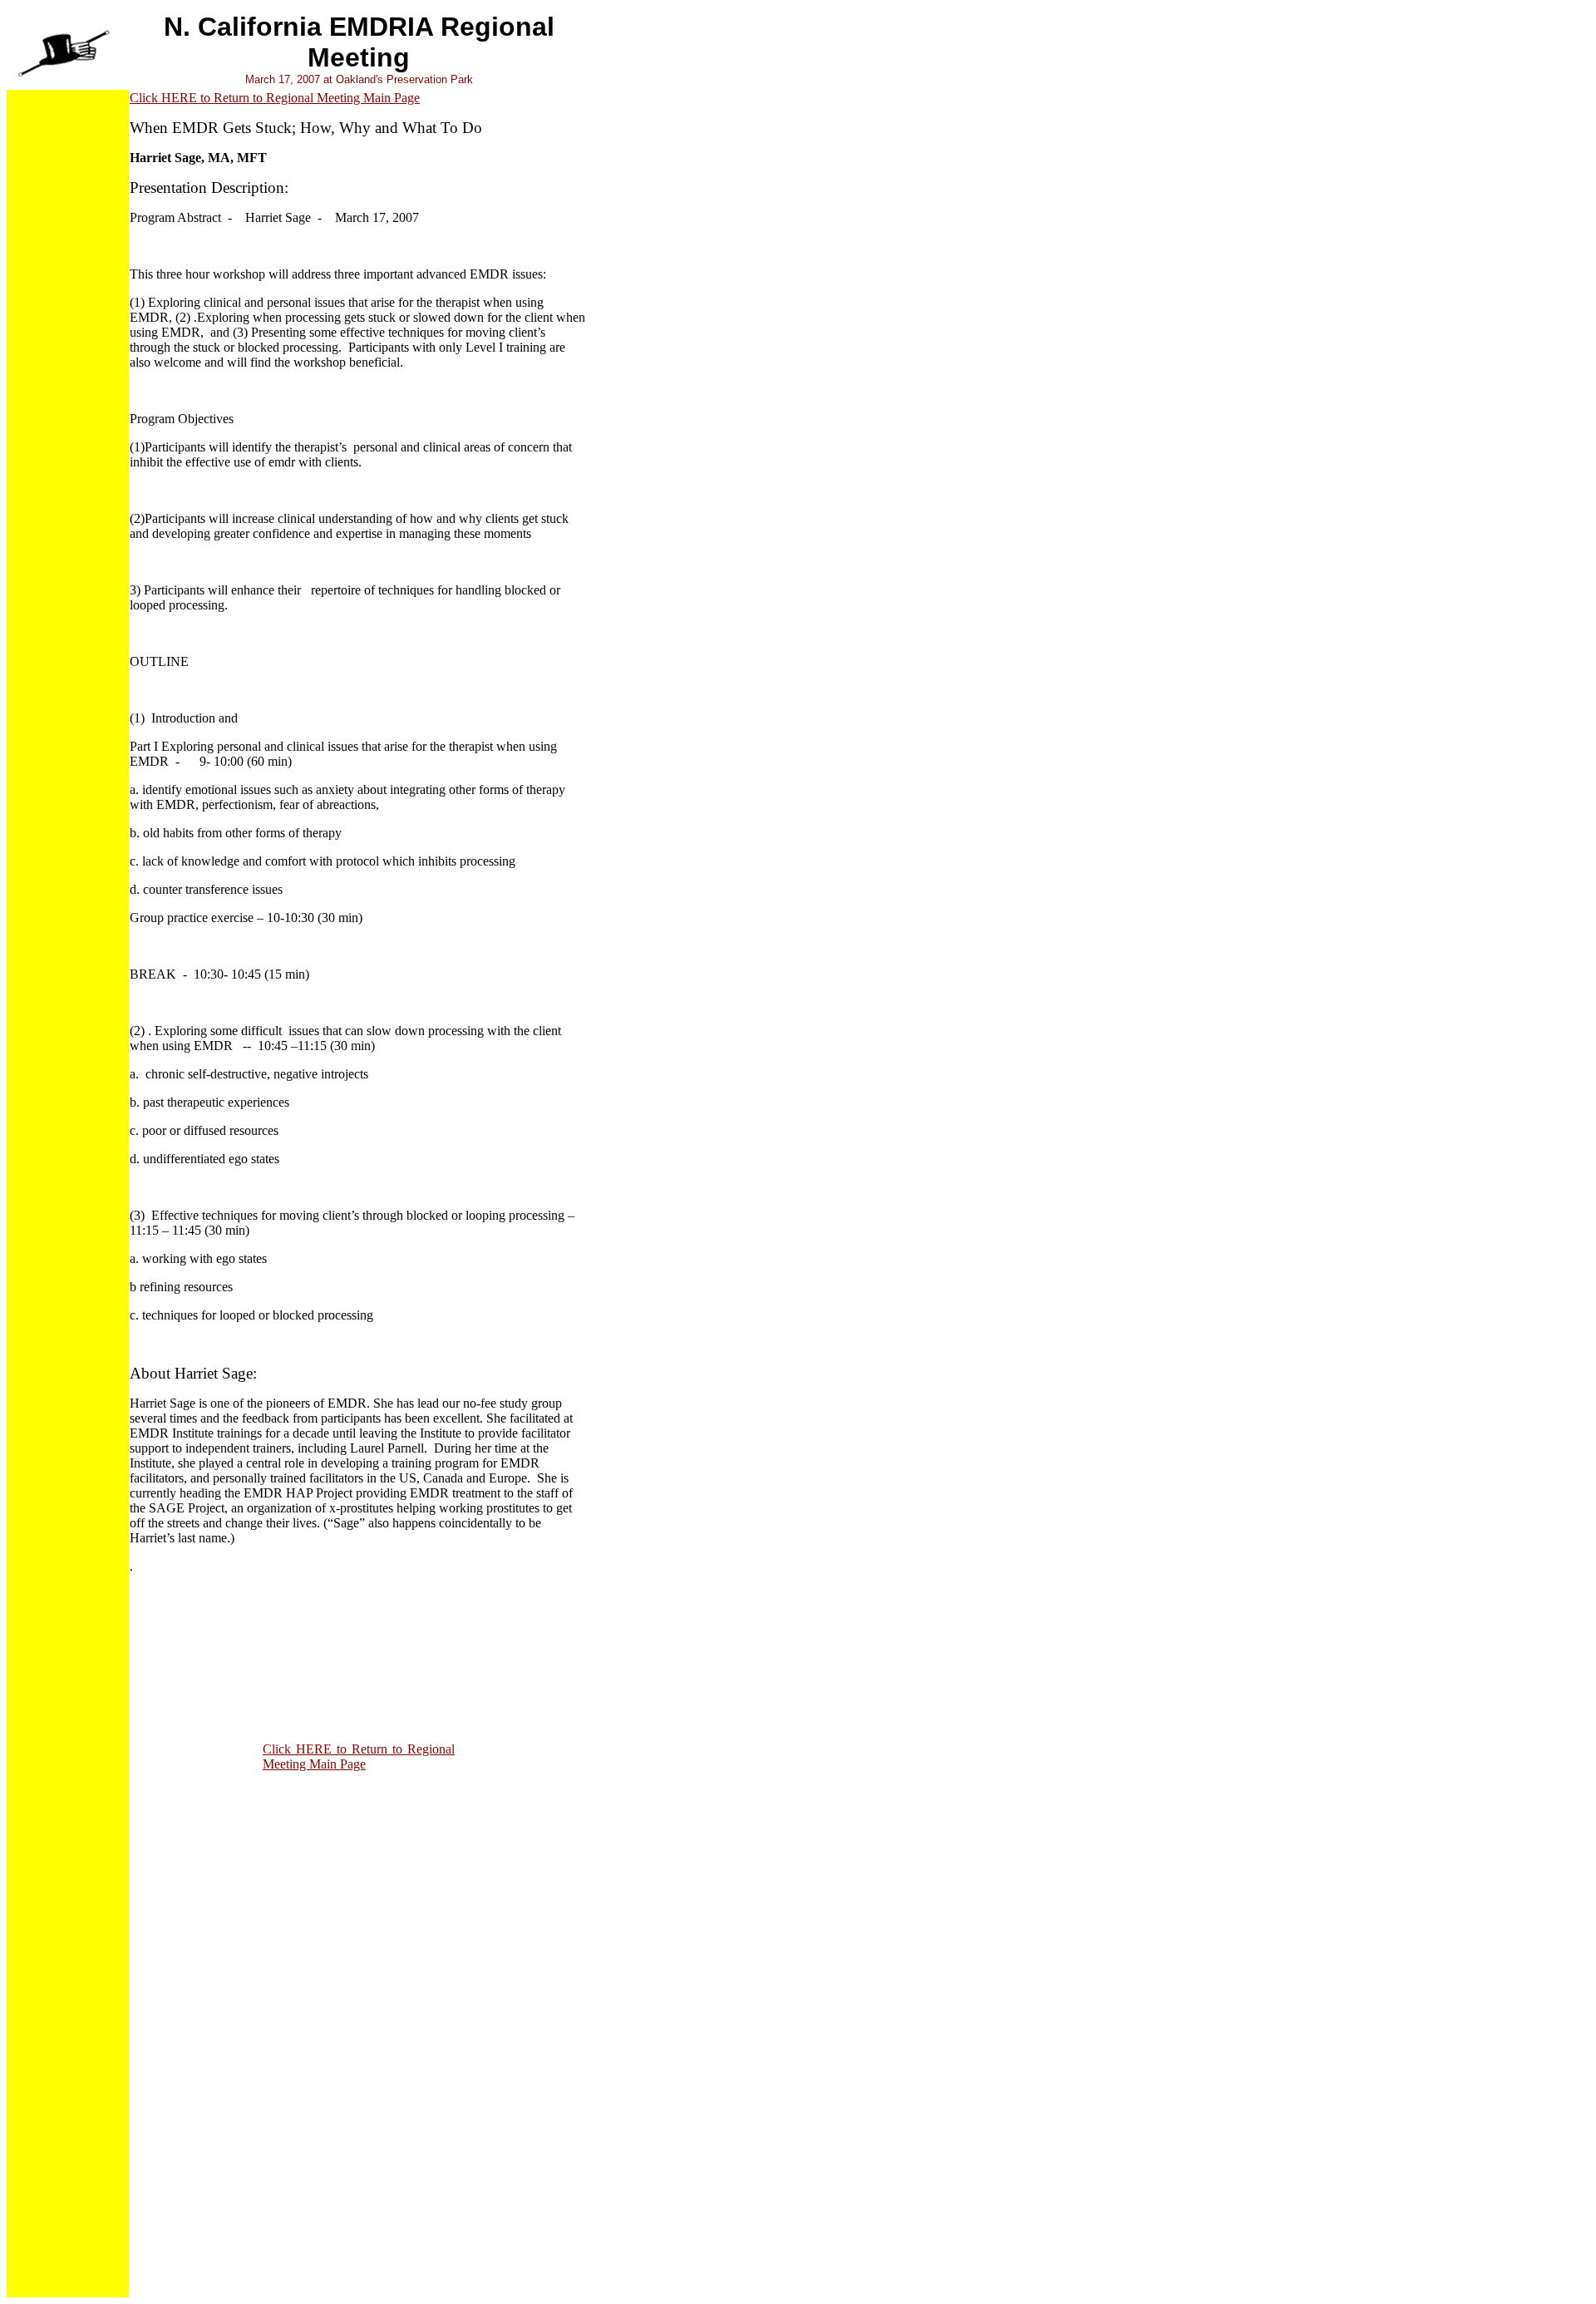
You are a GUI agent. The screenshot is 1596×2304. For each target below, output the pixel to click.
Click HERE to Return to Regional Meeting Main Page (275, 98)
